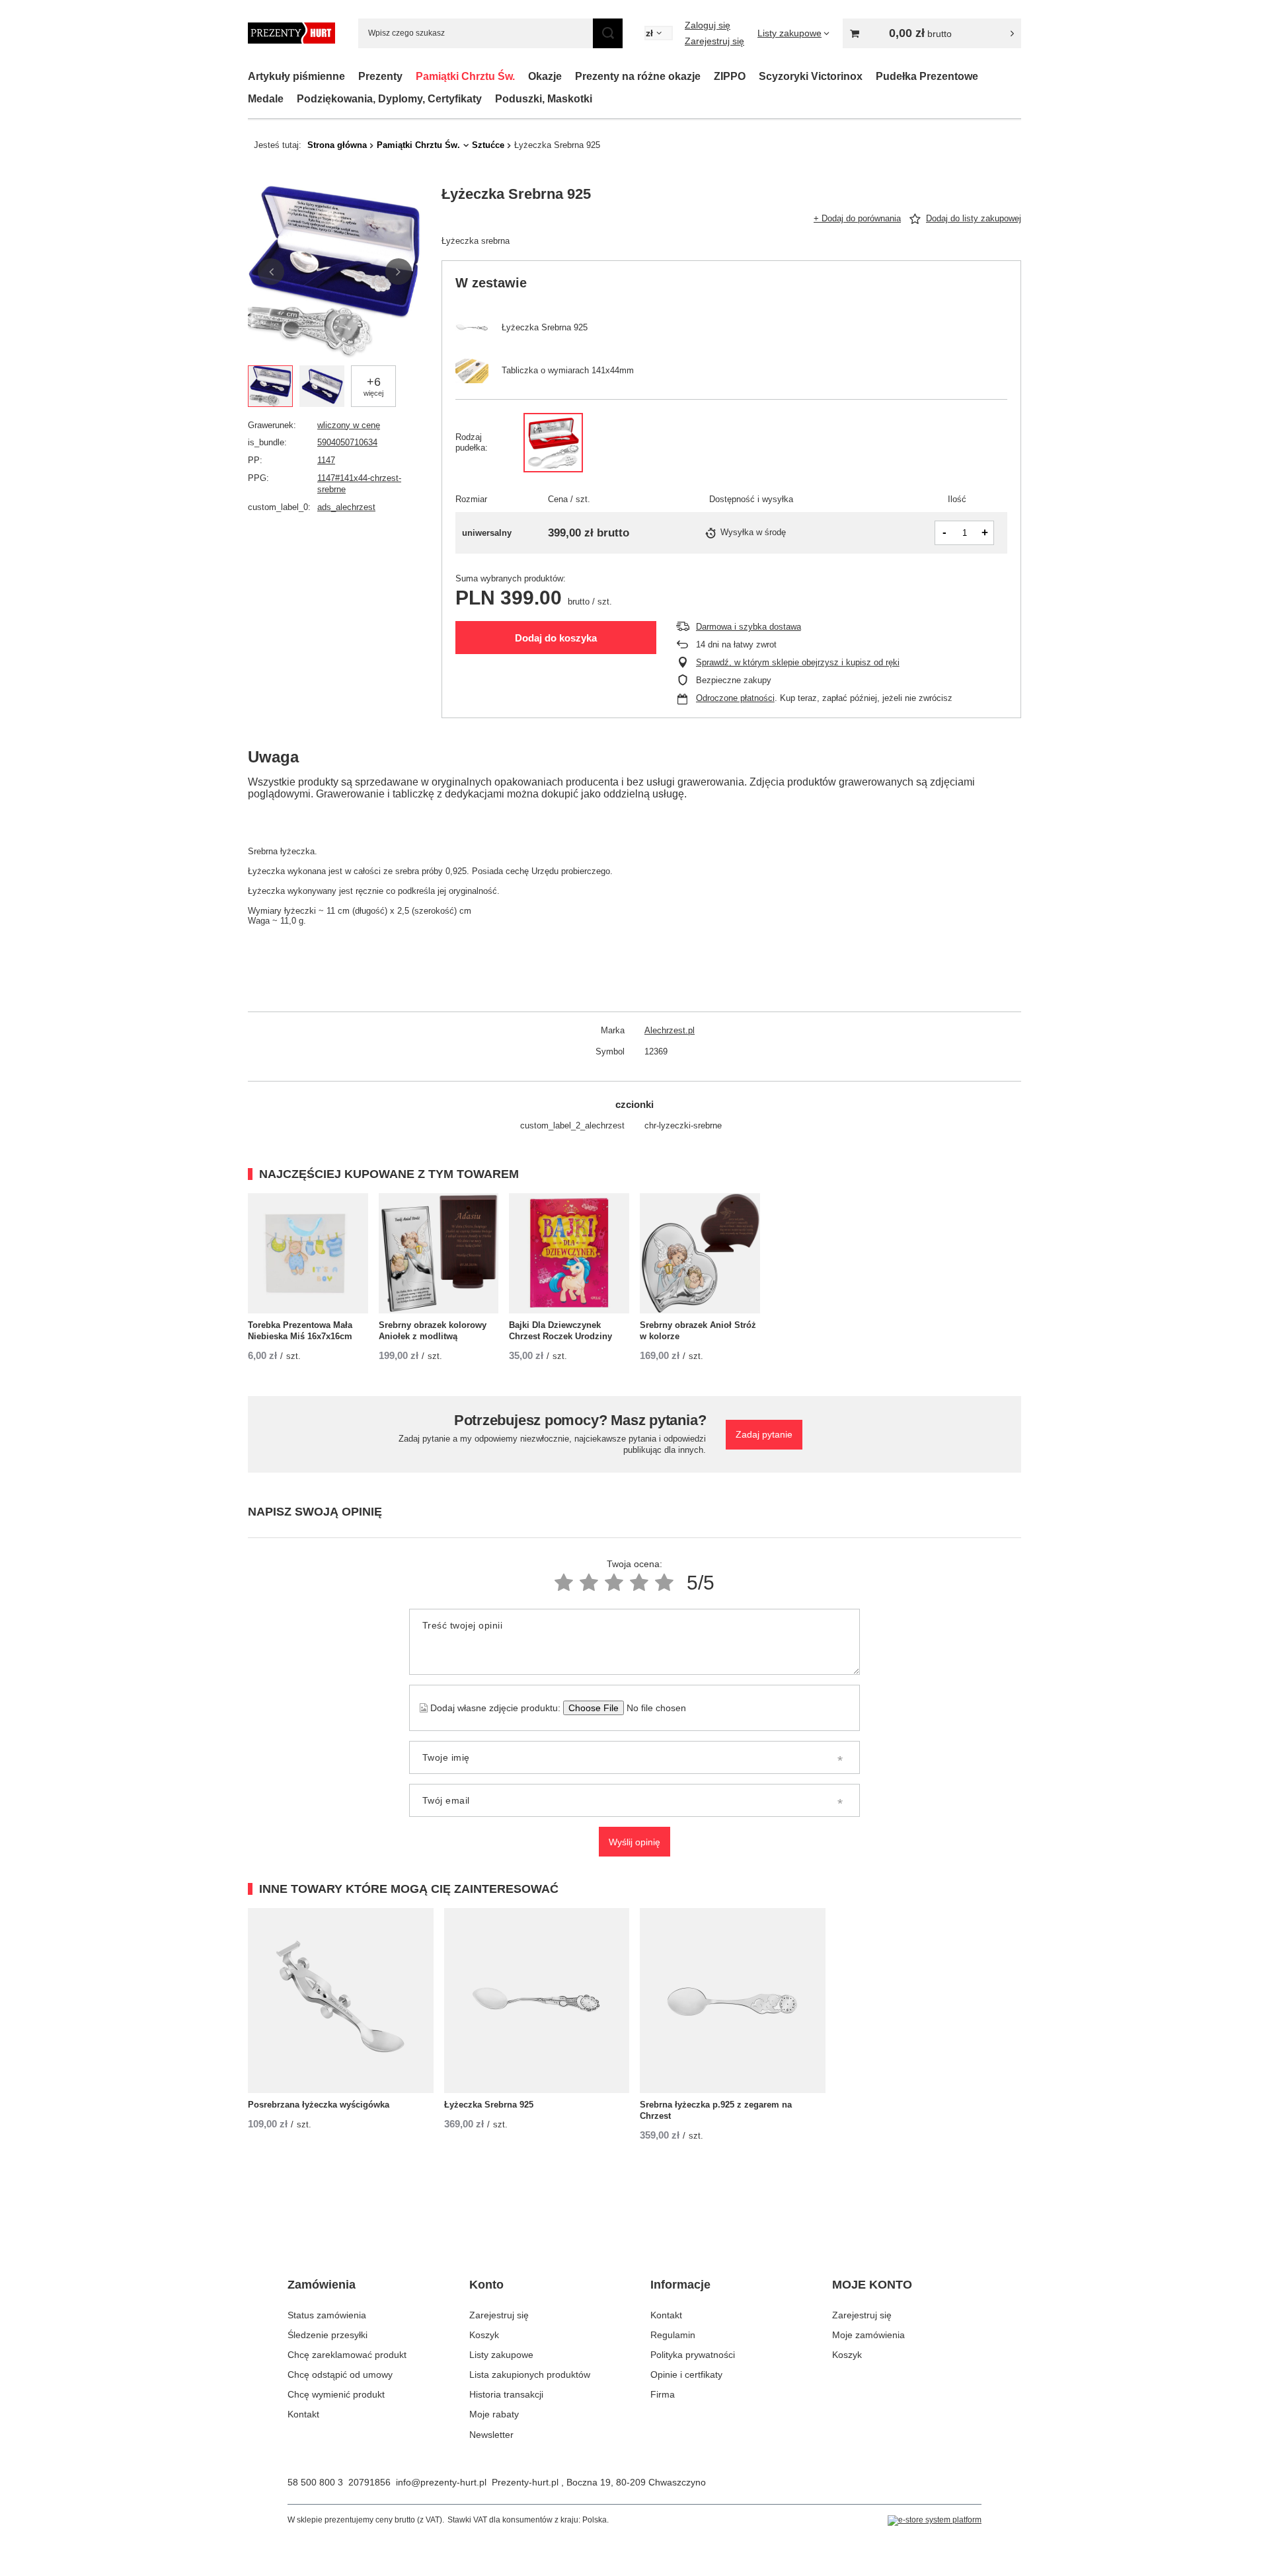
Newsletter (491, 2435)
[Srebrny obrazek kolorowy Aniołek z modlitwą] (439, 1253)
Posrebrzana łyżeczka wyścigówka (319, 2105)
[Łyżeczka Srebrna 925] (537, 2001)
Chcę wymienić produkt (336, 2394)
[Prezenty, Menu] (409, 76)
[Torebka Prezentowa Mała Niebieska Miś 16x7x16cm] (308, 1253)
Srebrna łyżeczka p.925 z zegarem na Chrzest (716, 2110)
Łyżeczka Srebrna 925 (489, 2105)
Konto (486, 2285)
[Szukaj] (608, 33)
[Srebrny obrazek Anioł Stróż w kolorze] (700, 1253)
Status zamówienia (327, 2315)
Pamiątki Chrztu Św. (465, 76)
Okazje (545, 76)
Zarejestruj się (714, 41)
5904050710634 (347, 442)
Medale (266, 99)
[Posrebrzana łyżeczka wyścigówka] (341, 2001)
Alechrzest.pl (670, 1030)
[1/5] (564, 1583)
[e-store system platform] (935, 2521)
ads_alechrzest (346, 507)
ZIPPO (730, 76)
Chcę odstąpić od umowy (340, 2374)
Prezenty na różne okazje (638, 76)
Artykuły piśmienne (296, 76)
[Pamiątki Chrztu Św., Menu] (521, 76)
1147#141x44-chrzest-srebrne (359, 484)
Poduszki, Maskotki (544, 99)
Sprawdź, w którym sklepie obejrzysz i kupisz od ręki (798, 662)
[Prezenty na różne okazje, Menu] (707, 76)
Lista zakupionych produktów (530, 2374)
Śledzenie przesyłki (327, 2335)
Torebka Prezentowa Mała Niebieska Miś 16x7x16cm (300, 1331)
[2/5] (589, 1583)
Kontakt (303, 2414)
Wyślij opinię (634, 1842)
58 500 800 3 (315, 2482)
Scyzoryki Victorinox (811, 76)
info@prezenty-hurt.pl (441, 2482)
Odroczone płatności (735, 698)
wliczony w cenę (349, 425)
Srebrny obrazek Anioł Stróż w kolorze (698, 1331)
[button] (271, 272)
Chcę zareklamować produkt (347, 2355)
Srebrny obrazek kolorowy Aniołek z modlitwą (433, 1331)
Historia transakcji (506, 2394)
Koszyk (484, 2335)
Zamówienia (322, 2285)
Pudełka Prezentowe (927, 76)
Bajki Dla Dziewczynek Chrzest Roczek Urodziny (560, 1331)
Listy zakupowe (501, 2355)
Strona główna (337, 145)
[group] (335, 272)
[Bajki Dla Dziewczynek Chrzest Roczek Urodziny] (569, 1253)
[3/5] (614, 1583)
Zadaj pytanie (764, 1434)
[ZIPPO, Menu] (752, 76)
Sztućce (488, 145)
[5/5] (664, 1583)
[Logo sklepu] (291, 33)
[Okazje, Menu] (568, 76)
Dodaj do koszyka (556, 638)
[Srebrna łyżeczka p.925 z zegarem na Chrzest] (733, 2001)
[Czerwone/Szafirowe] (553, 443)
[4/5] (639, 1583)
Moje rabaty (494, 2414)
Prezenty (380, 76)
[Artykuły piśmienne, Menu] (352, 76)
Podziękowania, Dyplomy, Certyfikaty (389, 99)
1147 (326, 460)
